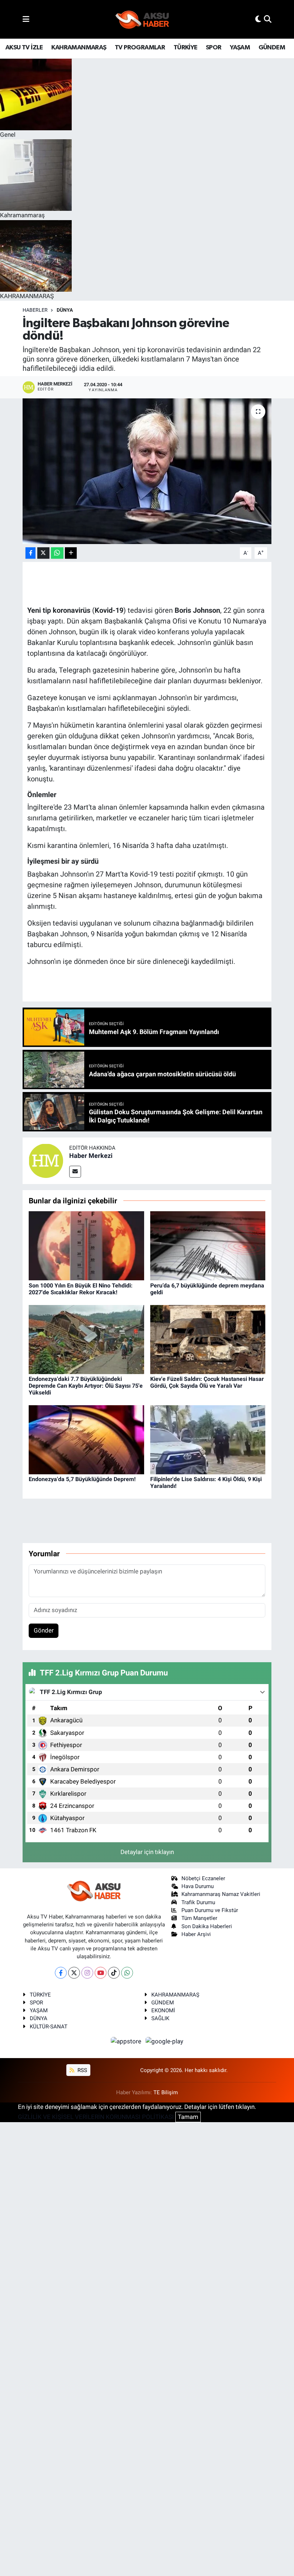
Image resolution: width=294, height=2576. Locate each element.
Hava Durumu (198, 1886)
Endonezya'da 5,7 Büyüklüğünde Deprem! (82, 1479)
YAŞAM (240, 48)
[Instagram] (87, 1973)
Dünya (65, 310)
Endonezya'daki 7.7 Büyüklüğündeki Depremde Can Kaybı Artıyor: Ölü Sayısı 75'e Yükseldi (86, 1386)
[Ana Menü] (26, 19)
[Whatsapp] (127, 1973)
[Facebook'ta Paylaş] (30, 553)
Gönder (44, 1630)
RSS (82, 2070)
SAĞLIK (160, 2018)
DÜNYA (39, 2018)
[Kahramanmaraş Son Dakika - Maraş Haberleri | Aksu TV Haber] (142, 20)
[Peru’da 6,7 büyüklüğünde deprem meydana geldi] (208, 1245)
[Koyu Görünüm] (258, 19)
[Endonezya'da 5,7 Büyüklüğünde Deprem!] (86, 1439)
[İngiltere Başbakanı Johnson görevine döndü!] (147, 471)
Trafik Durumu (198, 1902)
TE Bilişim (166, 2092)
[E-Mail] (75, 1172)
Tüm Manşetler (199, 1918)
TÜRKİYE (186, 48)
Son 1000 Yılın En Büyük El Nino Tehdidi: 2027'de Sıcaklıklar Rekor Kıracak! (81, 1289)
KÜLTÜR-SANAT (49, 2027)
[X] (74, 1973)
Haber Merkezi (91, 1156)
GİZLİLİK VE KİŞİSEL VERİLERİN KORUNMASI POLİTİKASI (96, 2117)
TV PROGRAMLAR (140, 48)
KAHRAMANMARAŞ (79, 48)
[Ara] (268, 19)
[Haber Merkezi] (46, 1160)
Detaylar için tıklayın (147, 1852)
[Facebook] (61, 1973)
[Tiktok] (114, 1973)
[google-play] (165, 2041)
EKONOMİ (163, 2010)
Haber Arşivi (196, 1934)
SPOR (214, 48)
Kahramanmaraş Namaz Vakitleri (221, 1894)
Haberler (35, 310)
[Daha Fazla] (71, 553)
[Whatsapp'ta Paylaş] (57, 553)
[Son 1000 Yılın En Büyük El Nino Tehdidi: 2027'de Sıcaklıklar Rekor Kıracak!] (86, 1245)
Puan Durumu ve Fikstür (210, 1910)
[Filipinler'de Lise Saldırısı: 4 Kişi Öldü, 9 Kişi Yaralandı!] (208, 1439)
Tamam (188, 2117)
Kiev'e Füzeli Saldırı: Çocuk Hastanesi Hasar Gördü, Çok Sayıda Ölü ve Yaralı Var (207, 1382)
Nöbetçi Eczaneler (203, 1878)
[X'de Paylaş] (43, 553)
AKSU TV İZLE (24, 48)
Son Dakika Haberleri (207, 1926)
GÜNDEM (272, 48)
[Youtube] (101, 1973)
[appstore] (127, 2041)
